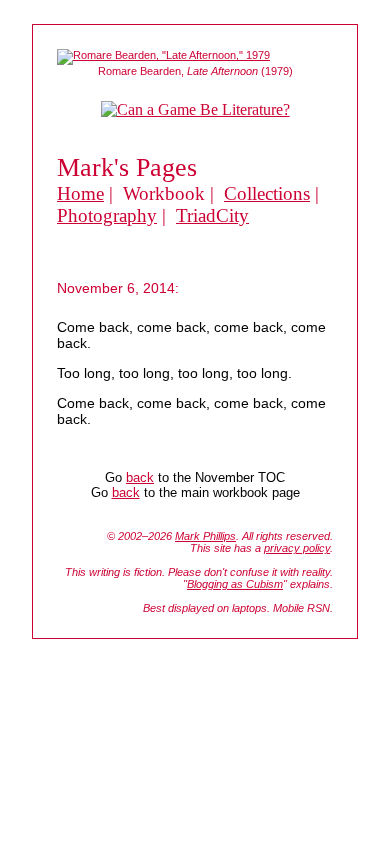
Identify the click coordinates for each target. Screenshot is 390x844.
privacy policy (297, 548)
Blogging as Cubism (235, 584)
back (140, 477)
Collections (267, 193)
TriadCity (212, 215)
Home (80, 193)
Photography (107, 215)
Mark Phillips (205, 536)
